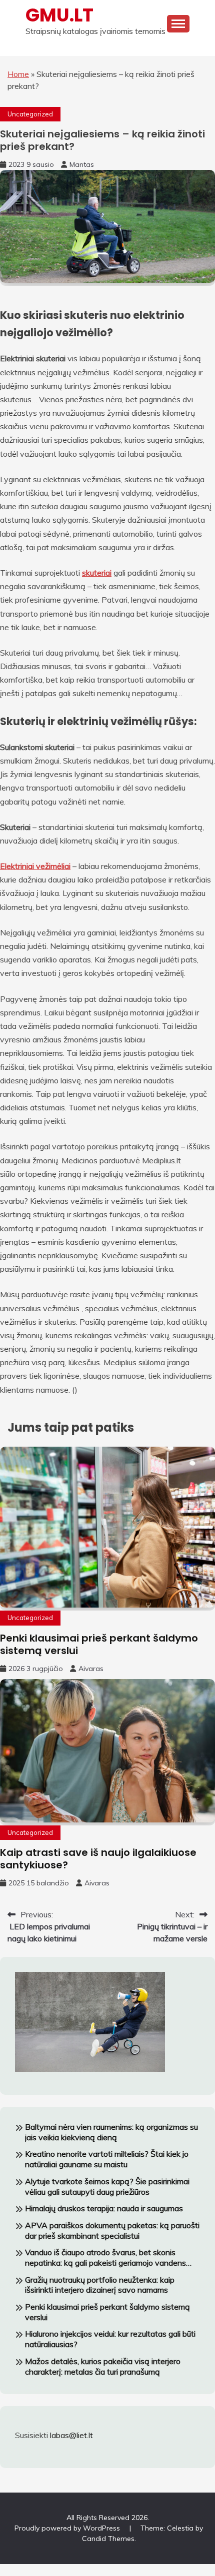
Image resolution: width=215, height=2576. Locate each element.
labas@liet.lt (71, 2435)
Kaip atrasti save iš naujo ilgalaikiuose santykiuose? (98, 1859)
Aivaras (91, 1669)
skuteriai (97, 573)
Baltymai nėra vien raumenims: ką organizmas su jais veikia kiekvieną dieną (111, 2132)
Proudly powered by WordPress (68, 2528)
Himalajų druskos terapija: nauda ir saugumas (104, 2208)
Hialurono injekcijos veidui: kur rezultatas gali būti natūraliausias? (110, 2339)
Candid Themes (108, 2539)
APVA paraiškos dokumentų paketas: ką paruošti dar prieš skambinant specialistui (112, 2230)
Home (18, 74)
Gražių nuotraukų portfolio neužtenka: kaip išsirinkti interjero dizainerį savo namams (100, 2285)
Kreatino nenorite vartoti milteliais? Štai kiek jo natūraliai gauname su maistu (107, 2159)
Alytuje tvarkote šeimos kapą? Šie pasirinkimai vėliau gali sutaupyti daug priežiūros (107, 2186)
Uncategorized (30, 114)
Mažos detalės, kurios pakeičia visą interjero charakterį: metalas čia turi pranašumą (103, 2366)
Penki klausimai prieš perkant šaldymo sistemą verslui (99, 1644)
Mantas (82, 164)
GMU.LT (59, 15)
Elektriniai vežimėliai (35, 866)
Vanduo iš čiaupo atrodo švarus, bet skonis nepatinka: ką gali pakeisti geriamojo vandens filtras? (105, 2258)
